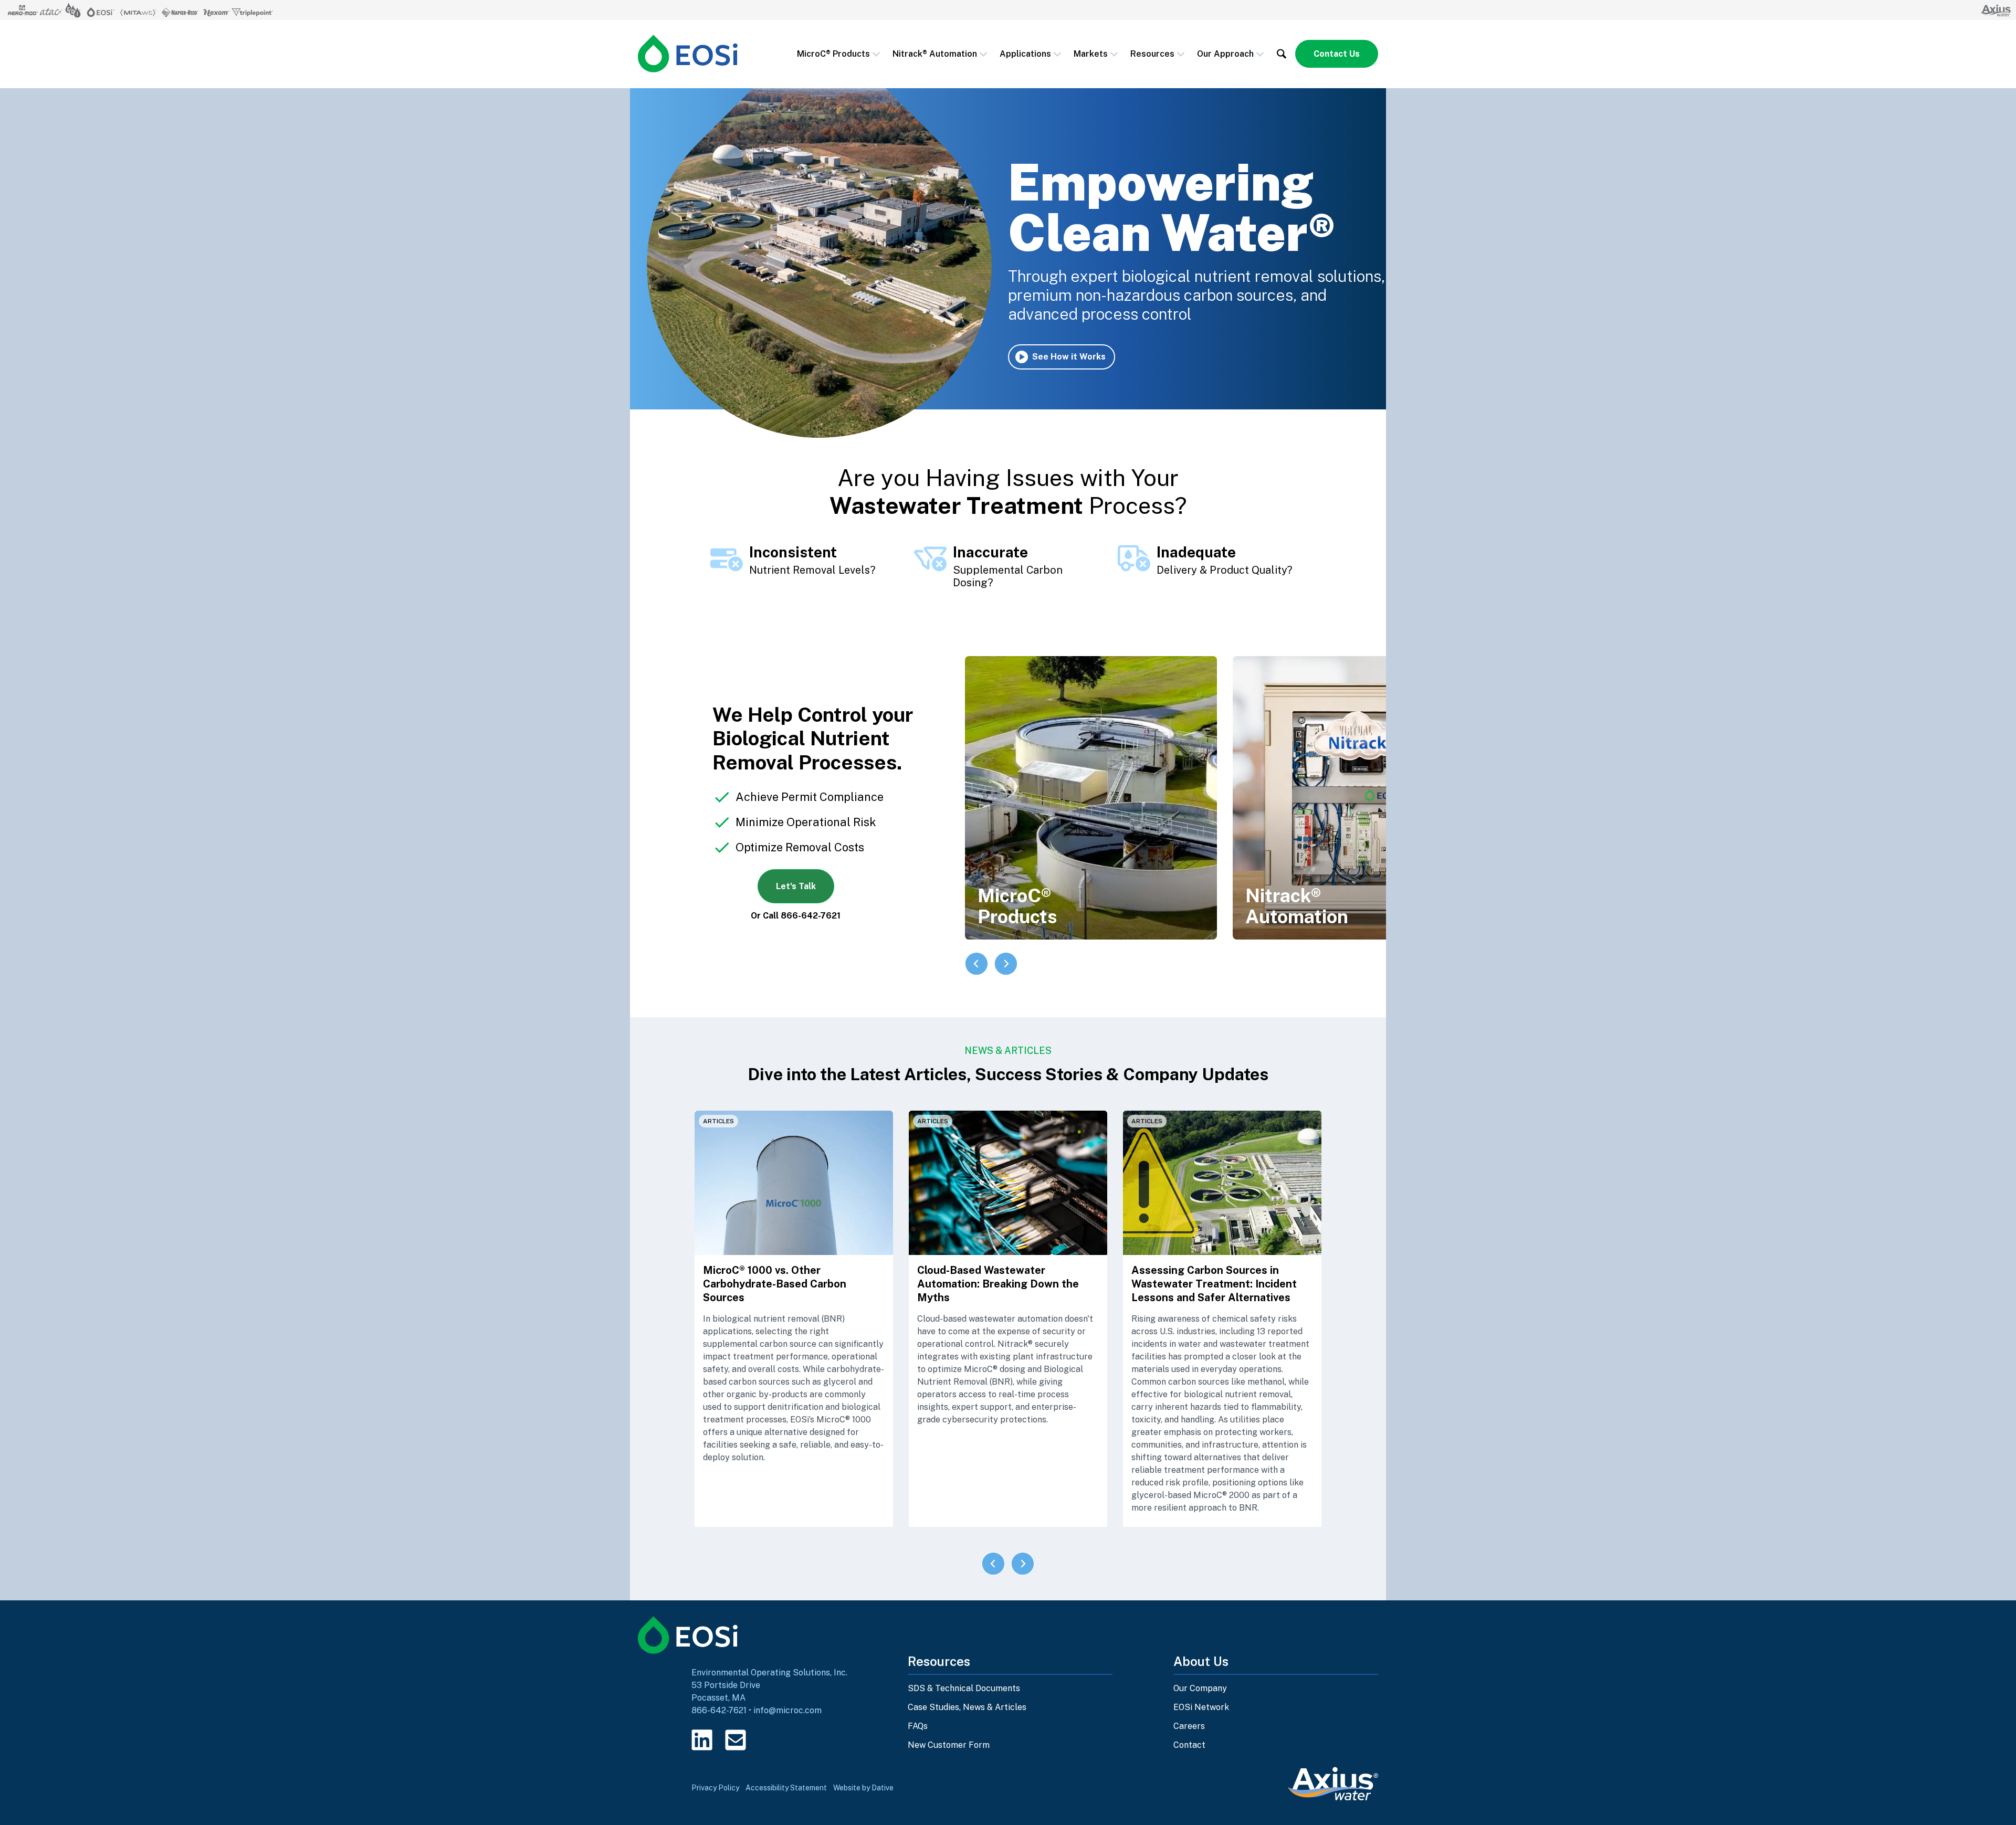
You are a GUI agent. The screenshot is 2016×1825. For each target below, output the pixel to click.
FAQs (918, 1726)
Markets (1091, 54)
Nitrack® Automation (935, 54)
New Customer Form (949, 1745)
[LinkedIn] (702, 1740)
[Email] (736, 1740)
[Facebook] (769, 1740)
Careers (1189, 1726)
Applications (1025, 54)
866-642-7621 (719, 1710)
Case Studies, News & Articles (967, 1707)
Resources (1152, 54)
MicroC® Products (833, 54)
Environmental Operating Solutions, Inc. (769, 1673)
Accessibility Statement (786, 1788)
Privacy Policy (715, 1788)
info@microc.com (787, 1710)
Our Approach (1225, 54)
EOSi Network (1201, 1707)
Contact (1189, 1745)
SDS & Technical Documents (964, 1688)
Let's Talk (796, 886)
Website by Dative (863, 1788)
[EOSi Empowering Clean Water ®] (688, 54)
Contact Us (1337, 54)
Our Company (1200, 1688)
